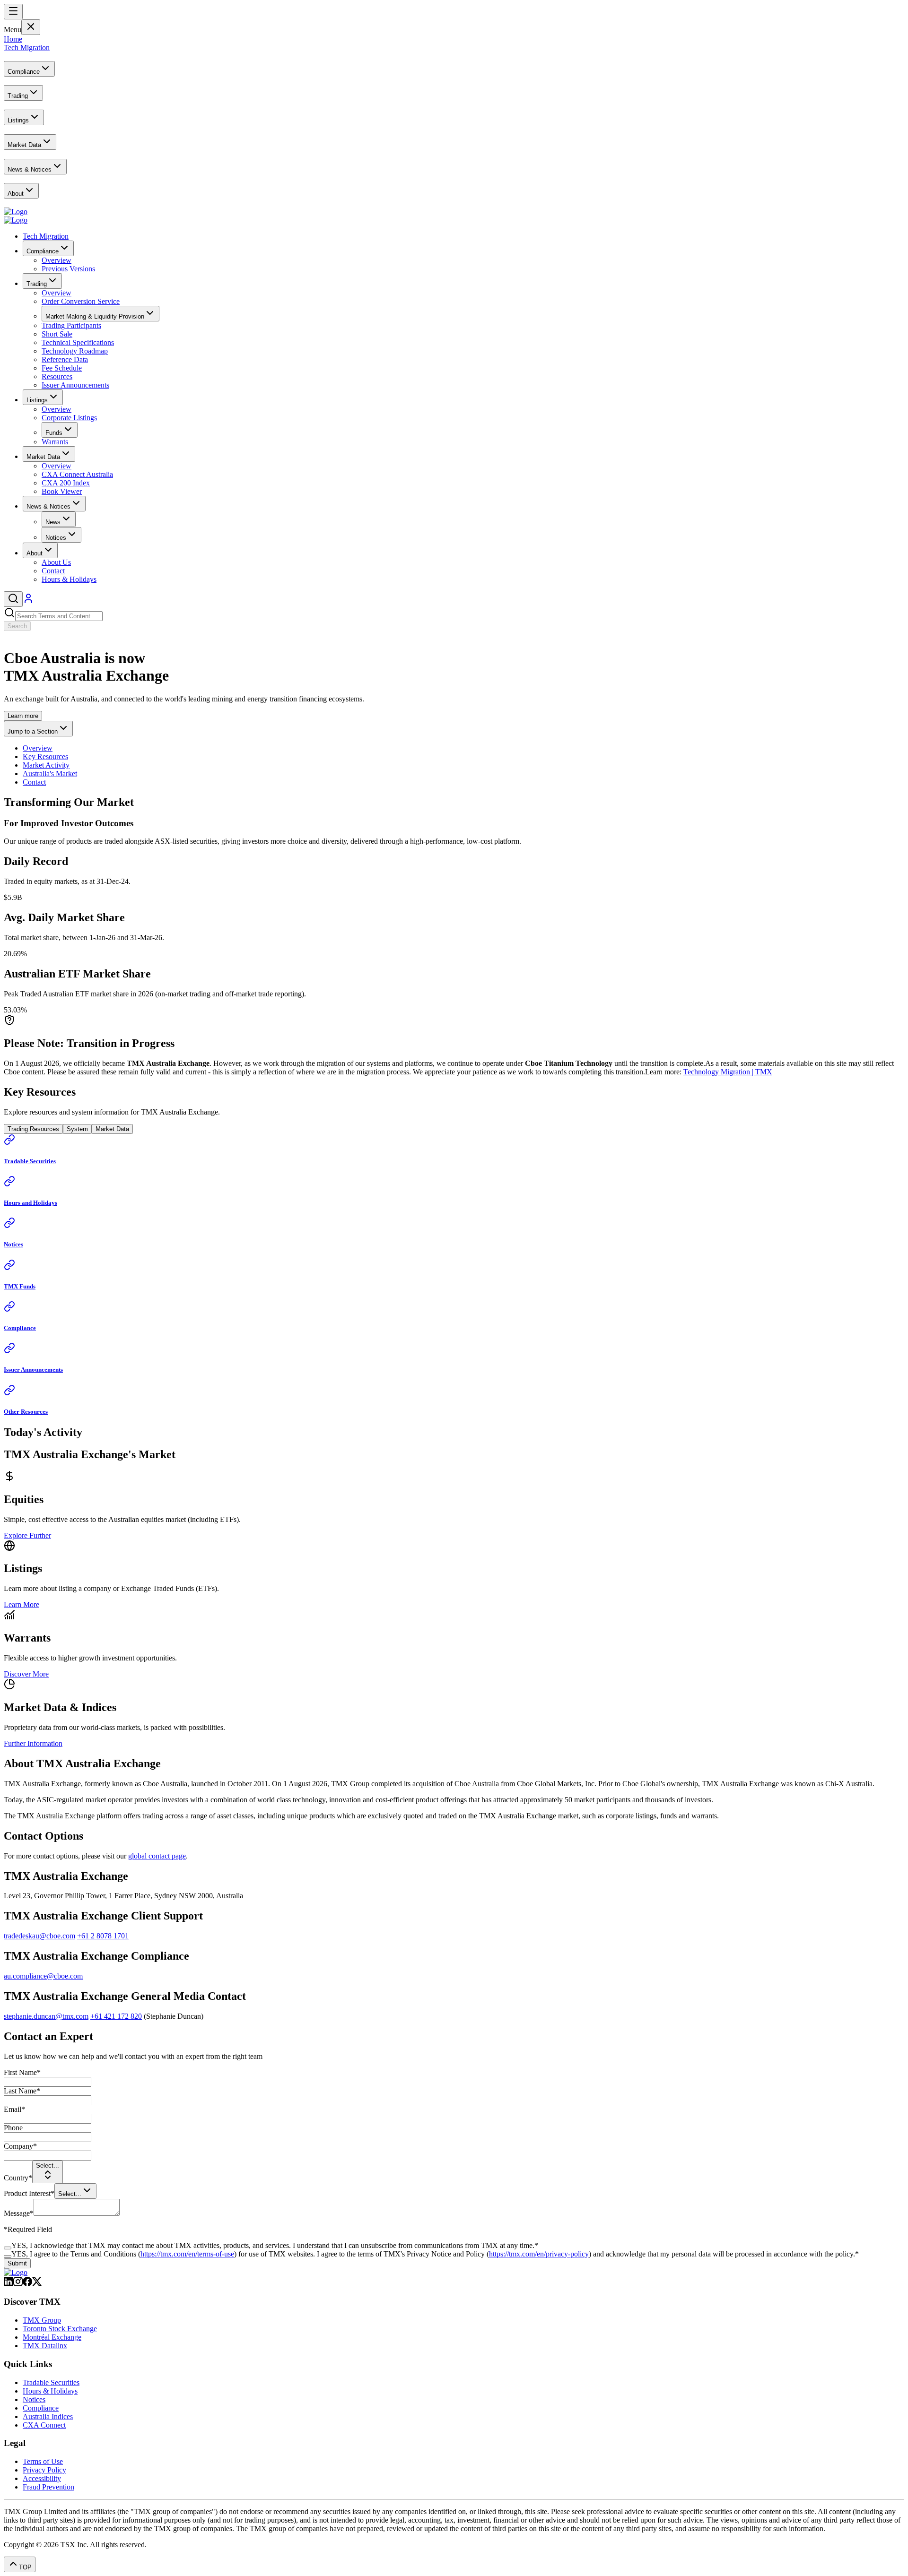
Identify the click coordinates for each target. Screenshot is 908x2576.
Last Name (22, 2091)
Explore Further (27, 1535)
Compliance (43, 251)
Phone (13, 2128)
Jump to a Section (33, 731)
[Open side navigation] (13, 12)
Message (19, 2213)
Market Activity (46, 765)
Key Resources (45, 756)
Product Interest (29, 2193)
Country (18, 2178)
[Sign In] (28, 601)
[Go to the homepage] (16, 212)
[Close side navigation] (31, 27)
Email (14, 2109)
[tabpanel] (454, 1275)
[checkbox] (8, 2248)
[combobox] (48, 2172)
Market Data (43, 457)
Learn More (22, 1604)
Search (17, 626)
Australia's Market (50, 774)
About (35, 553)
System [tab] (77, 1129)
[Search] (13, 599)
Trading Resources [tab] (33, 1129)
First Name (22, 2072)
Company (20, 2146)
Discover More (26, 1674)
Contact (34, 782)
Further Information (33, 1743)
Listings (37, 400)
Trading (37, 284)
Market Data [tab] (112, 1129)
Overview (38, 748)
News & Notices (48, 506)
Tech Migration (46, 236)
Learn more (23, 716)
